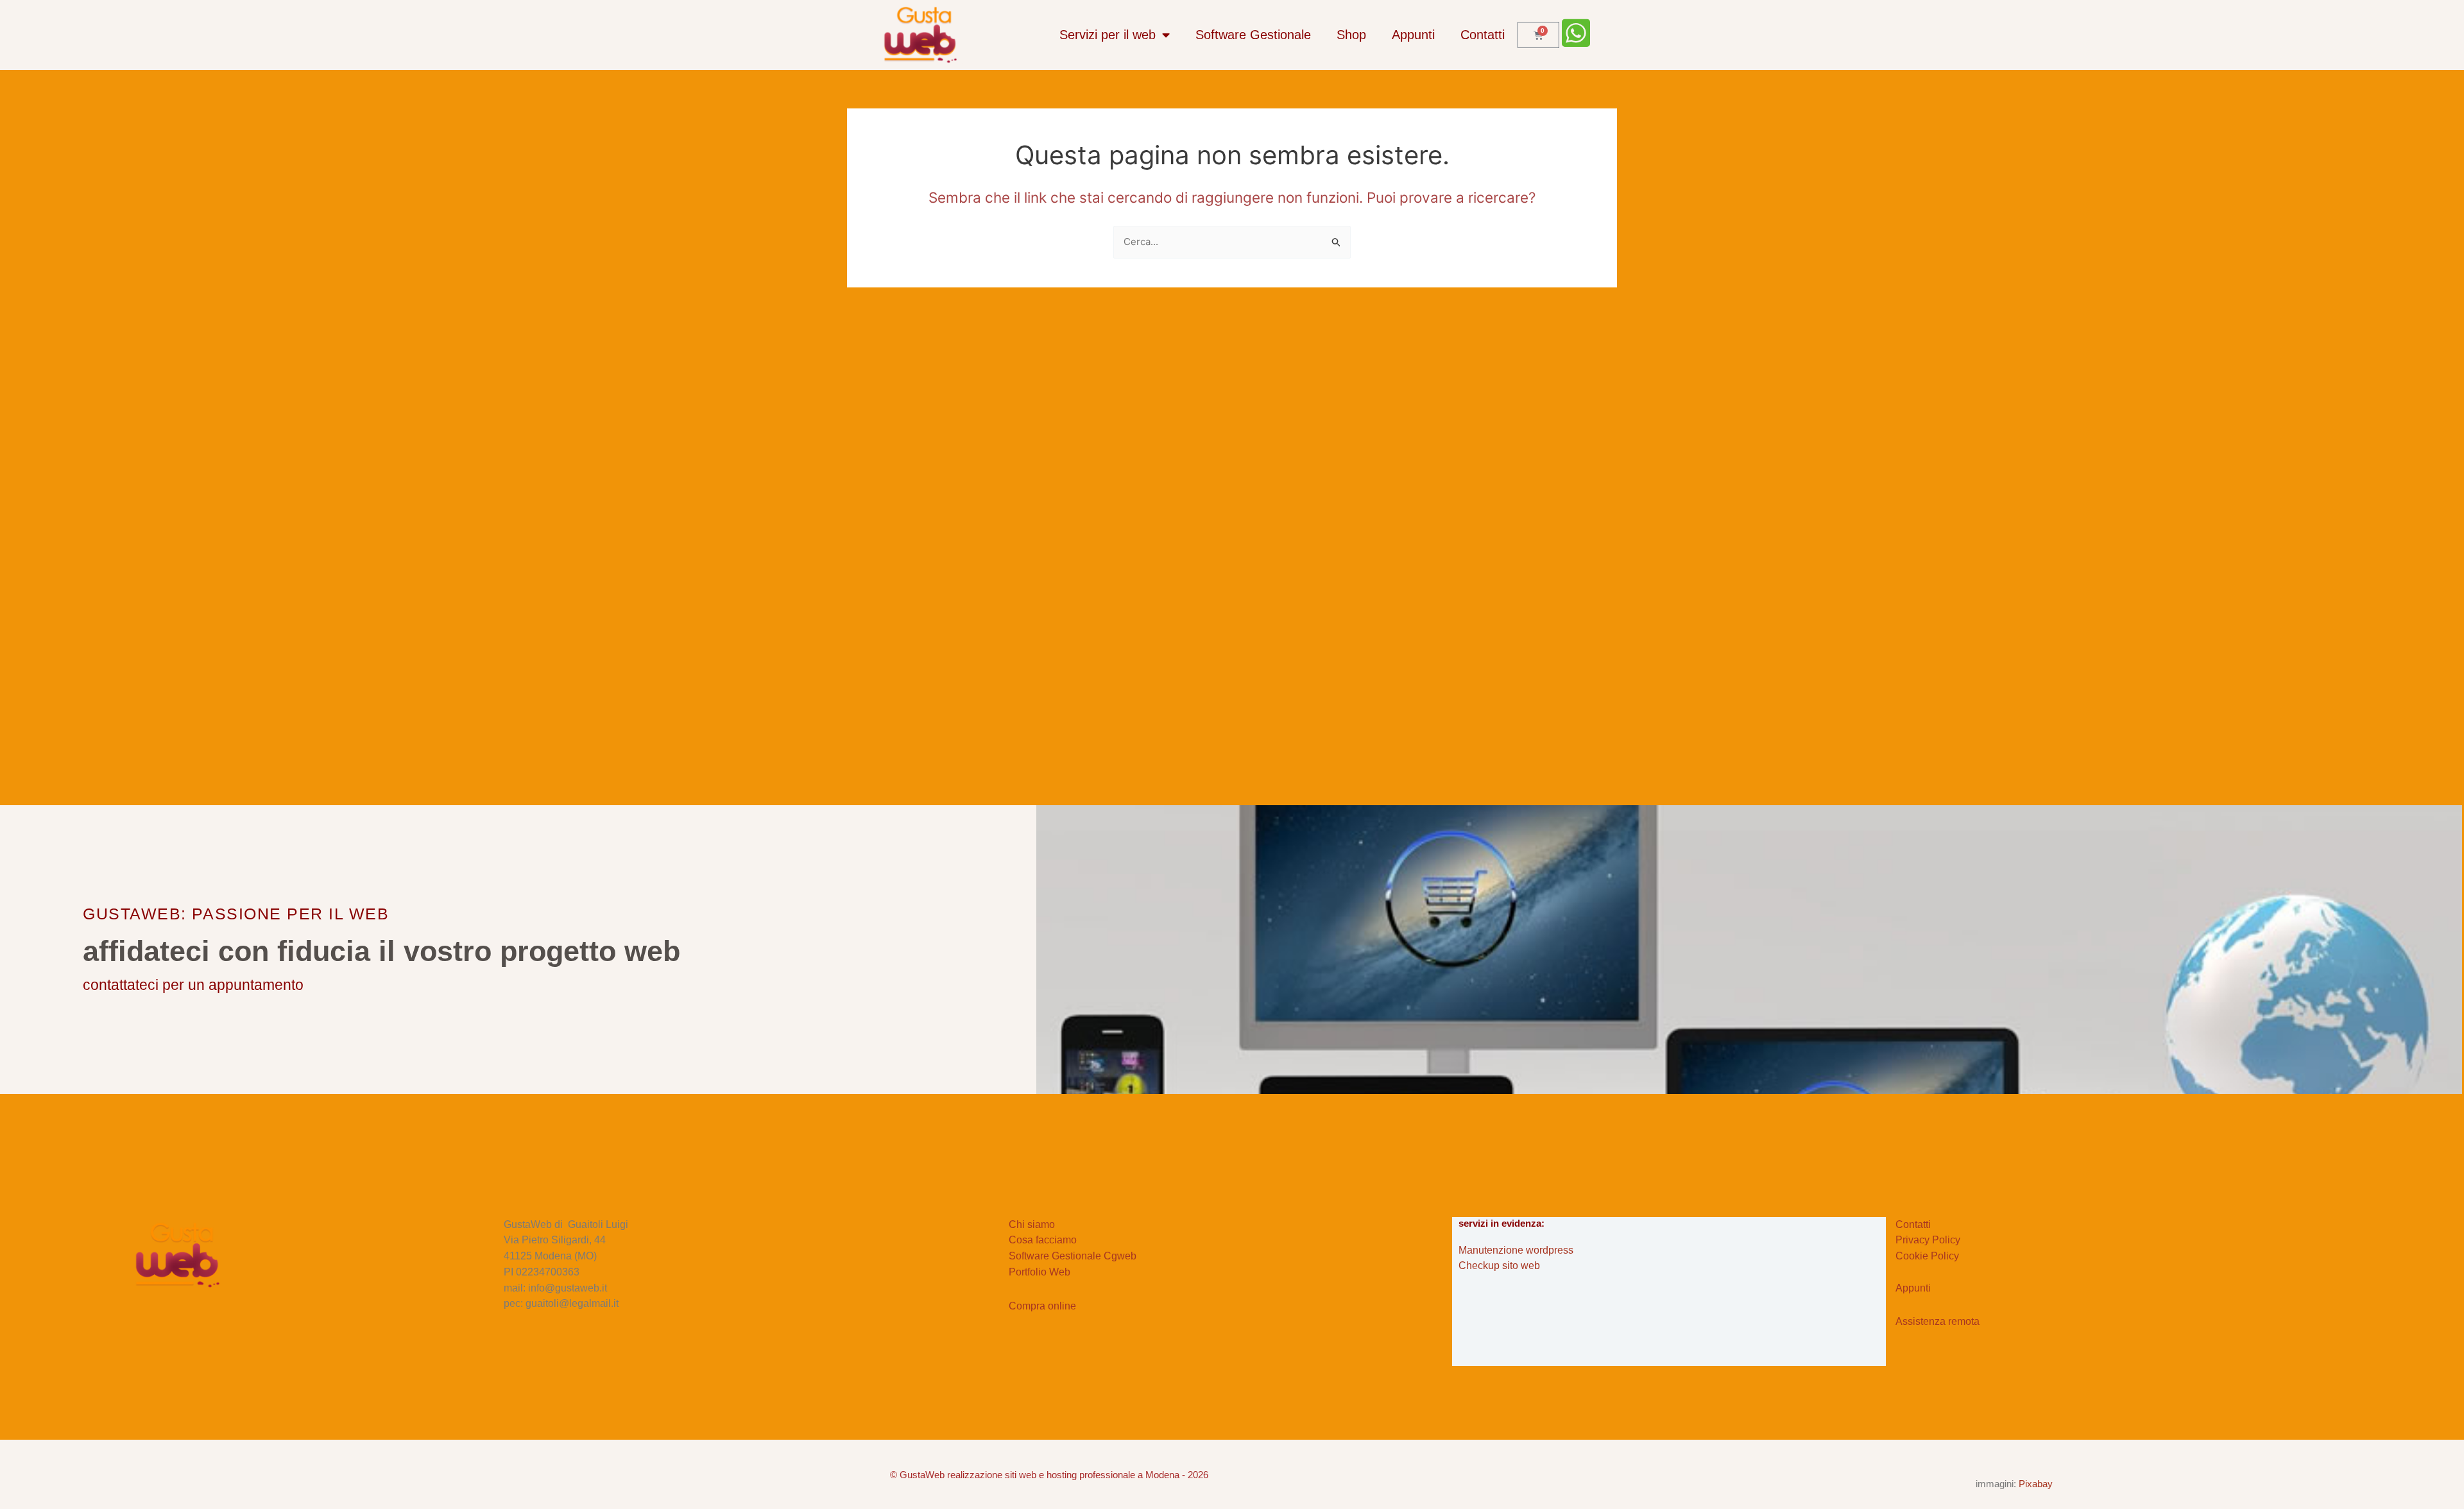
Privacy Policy (1928, 1240)
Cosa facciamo (1043, 1240)
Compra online (1042, 1306)
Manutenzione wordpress (1516, 1250)
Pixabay (2036, 1484)
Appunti (1413, 35)
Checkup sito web (1499, 1266)
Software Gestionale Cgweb (1073, 1256)
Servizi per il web (1108, 35)
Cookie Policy (1927, 1256)
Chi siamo (1032, 1224)
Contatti (1483, 35)
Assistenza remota (1938, 1321)
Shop (1351, 35)
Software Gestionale (1253, 35)
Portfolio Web (1039, 1272)
